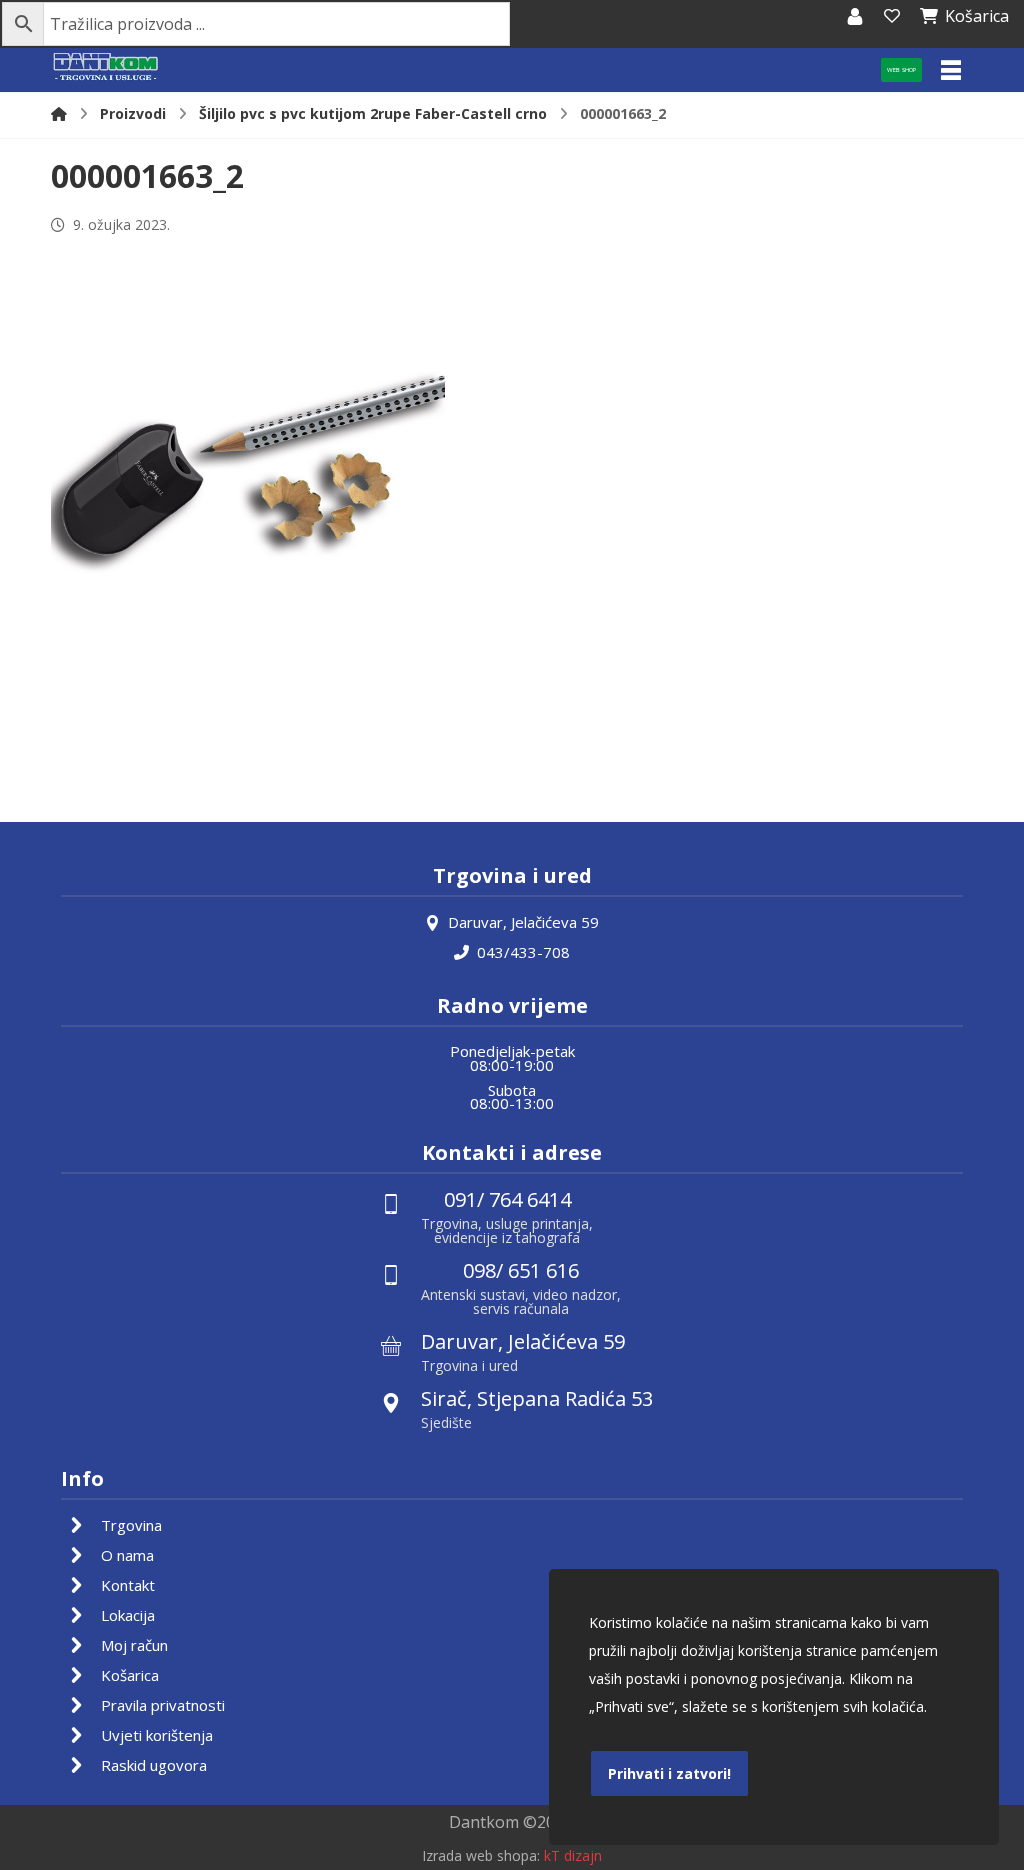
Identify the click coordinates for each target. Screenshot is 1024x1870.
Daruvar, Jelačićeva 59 (523, 922)
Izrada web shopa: (481, 1855)
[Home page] (59, 113)
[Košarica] (892, 16)
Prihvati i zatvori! (669, 1773)
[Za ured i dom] (106, 67)
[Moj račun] (855, 16)
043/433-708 (523, 952)
